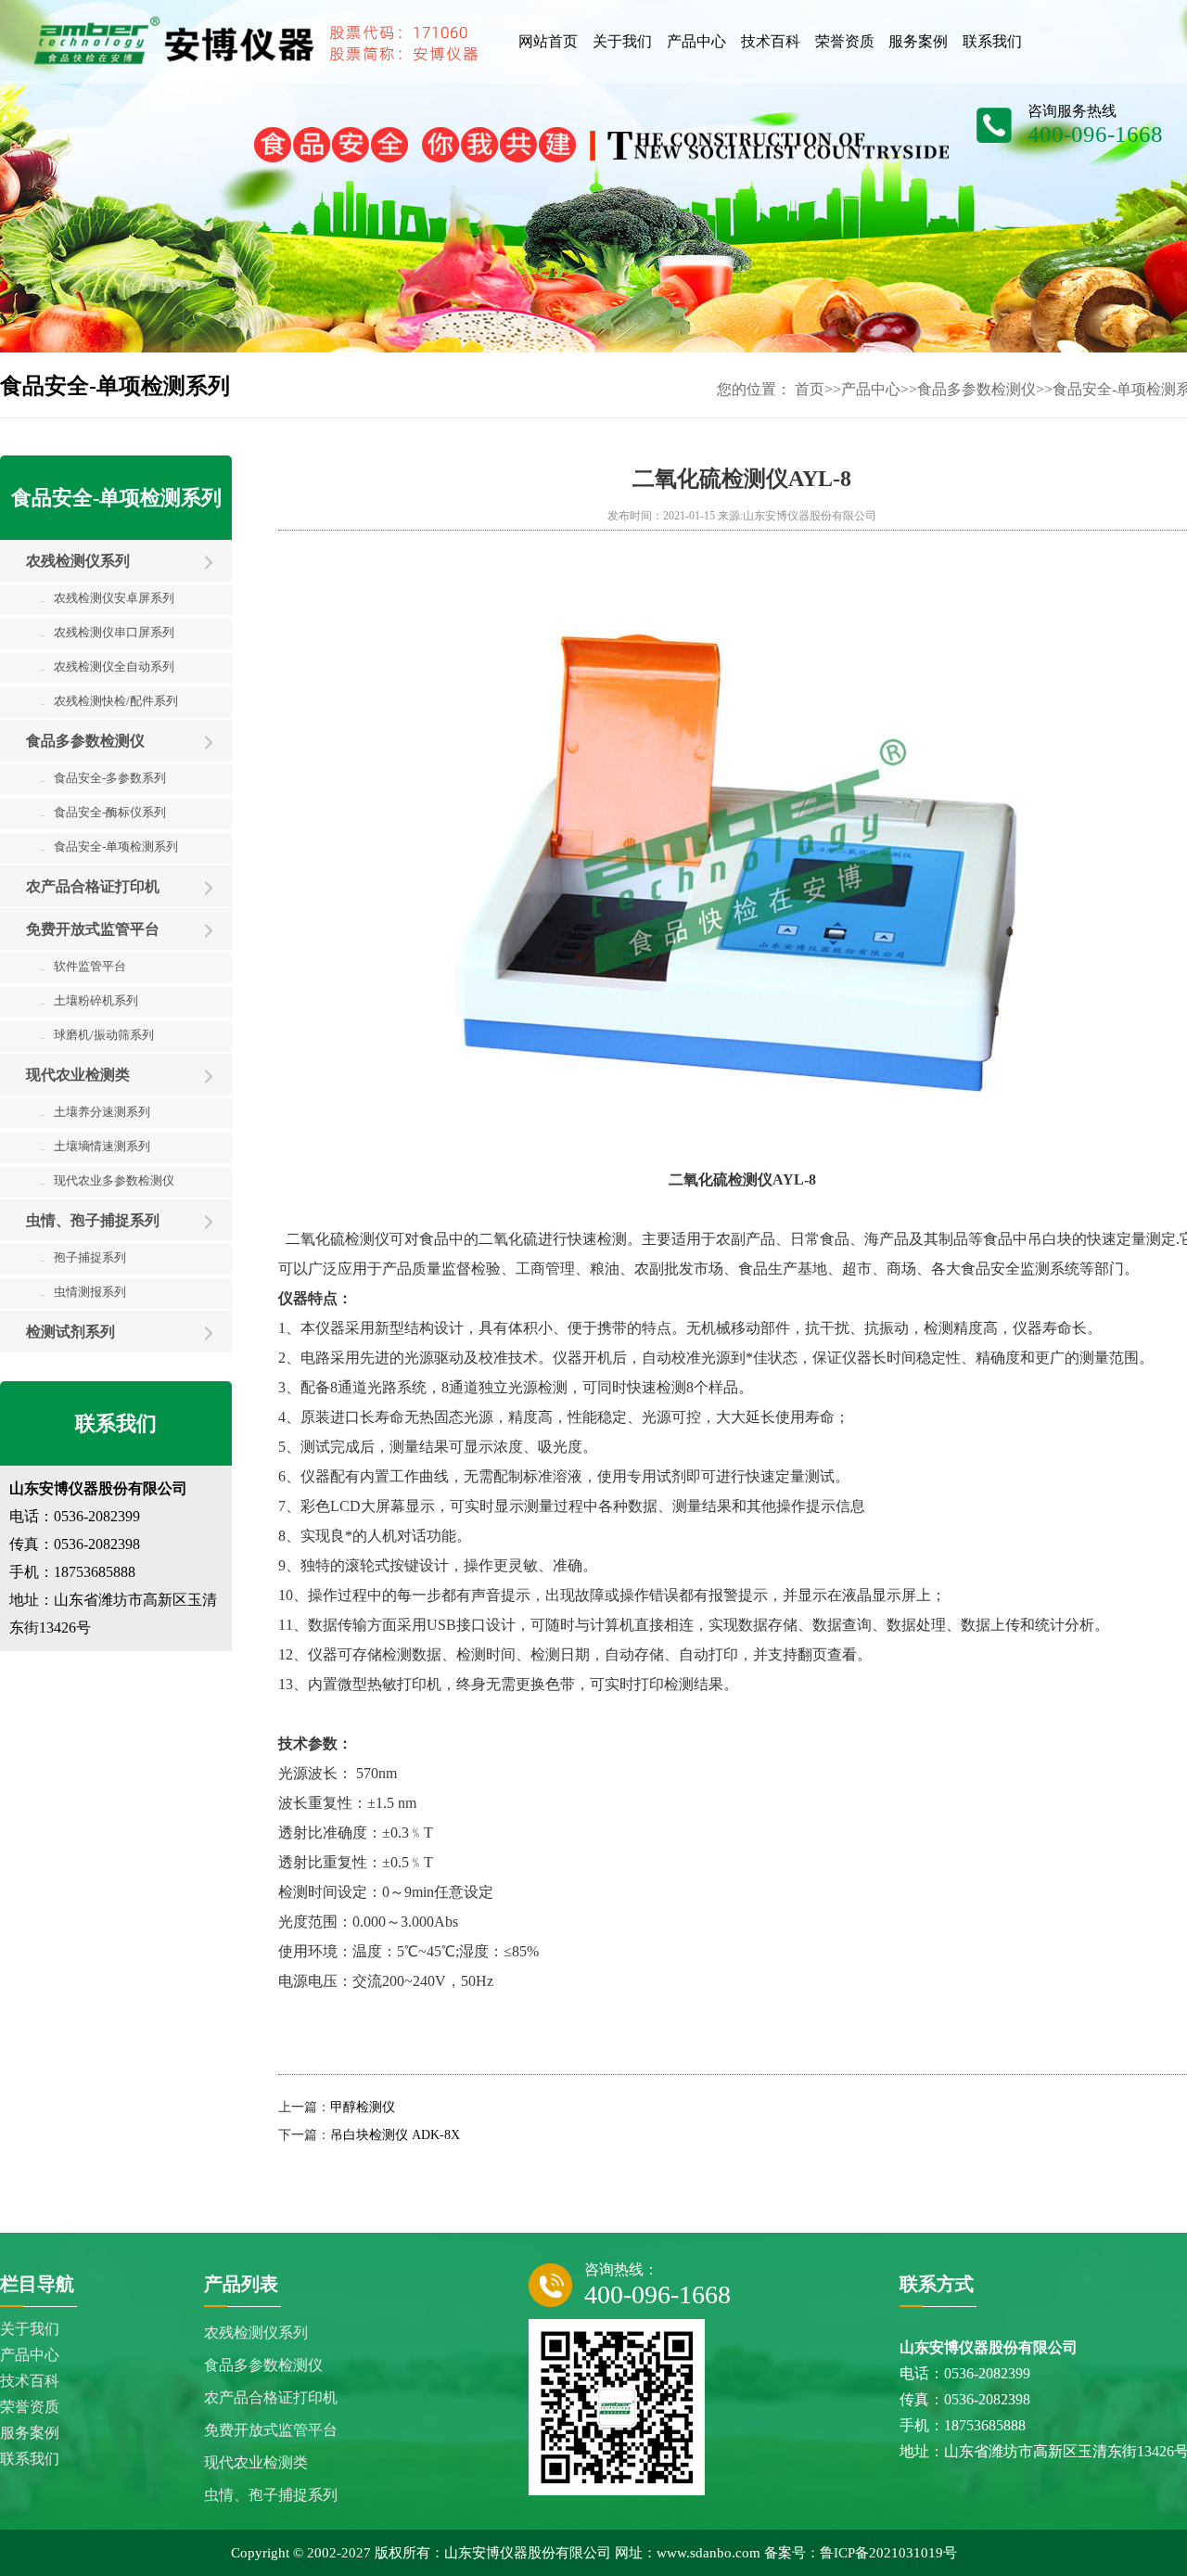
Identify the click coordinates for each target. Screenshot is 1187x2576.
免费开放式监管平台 (93, 929)
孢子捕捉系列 (83, 1257)
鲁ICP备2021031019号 (888, 2553)
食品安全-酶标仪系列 (103, 812)
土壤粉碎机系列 (89, 1000)
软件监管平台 (83, 966)
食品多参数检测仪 (976, 389)
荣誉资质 (30, 2407)
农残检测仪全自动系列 (108, 666)
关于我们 (30, 2329)
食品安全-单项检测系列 (109, 846)
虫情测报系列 (83, 1292)
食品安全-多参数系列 (103, 778)
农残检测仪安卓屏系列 (108, 598)
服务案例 (30, 2433)
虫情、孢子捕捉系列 (93, 1220)
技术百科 (30, 2381)
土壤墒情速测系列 (96, 1146)
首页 (810, 389)
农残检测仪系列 (78, 561)
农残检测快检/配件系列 (109, 701)
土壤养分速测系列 (96, 1112)
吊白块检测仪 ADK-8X (395, 2135)
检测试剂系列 (70, 1332)
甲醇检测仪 (363, 2107)
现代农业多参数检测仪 (108, 1180)
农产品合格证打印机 (93, 886)
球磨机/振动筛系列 (97, 1035)
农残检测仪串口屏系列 (108, 632)
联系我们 (30, 2459)
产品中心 (871, 389)
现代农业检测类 (78, 1075)
